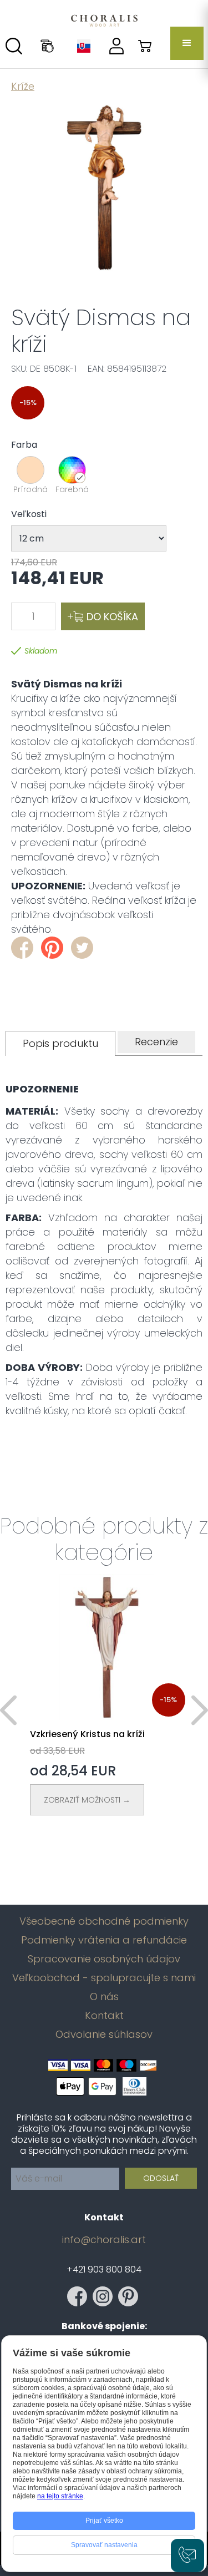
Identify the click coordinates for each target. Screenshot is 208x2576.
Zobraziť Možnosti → (87, 1800)
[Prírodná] (31, 470)
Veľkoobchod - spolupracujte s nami (104, 1978)
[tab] (60, 1043)
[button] (187, 43)
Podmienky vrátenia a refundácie (104, 1940)
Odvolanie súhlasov (104, 2035)
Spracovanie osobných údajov (104, 1959)
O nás (104, 1997)
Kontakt (104, 2016)
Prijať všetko (104, 2521)
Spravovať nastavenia (104, 2545)
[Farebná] (72, 470)
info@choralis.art (104, 2240)
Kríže (23, 86)
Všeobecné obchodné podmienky (104, 1921)
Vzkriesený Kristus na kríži (87, 1734)
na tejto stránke (60, 2496)
